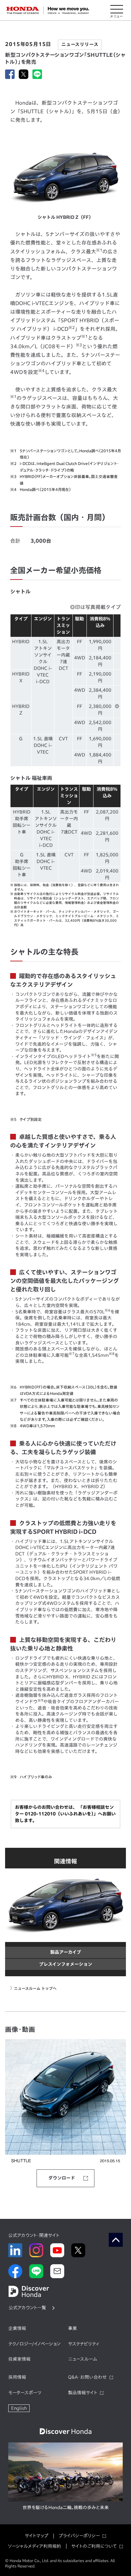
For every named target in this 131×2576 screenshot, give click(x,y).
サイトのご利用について (94, 2546)
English (19, 2408)
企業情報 (17, 2328)
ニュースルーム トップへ (35, 1988)
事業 (72, 2328)
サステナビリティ (84, 2344)
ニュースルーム (83, 2359)
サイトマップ (37, 2536)
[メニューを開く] (117, 10)
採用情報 (17, 2377)
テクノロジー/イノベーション (34, 2344)
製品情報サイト (83, 2393)
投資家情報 (19, 2359)
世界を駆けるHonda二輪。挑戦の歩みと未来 (66, 2507)
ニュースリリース (80, 44)
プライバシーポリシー (79, 2536)
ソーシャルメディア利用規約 (34, 2546)
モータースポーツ (25, 2393)
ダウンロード (62, 2178)
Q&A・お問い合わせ (87, 2377)
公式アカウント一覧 (27, 2308)
